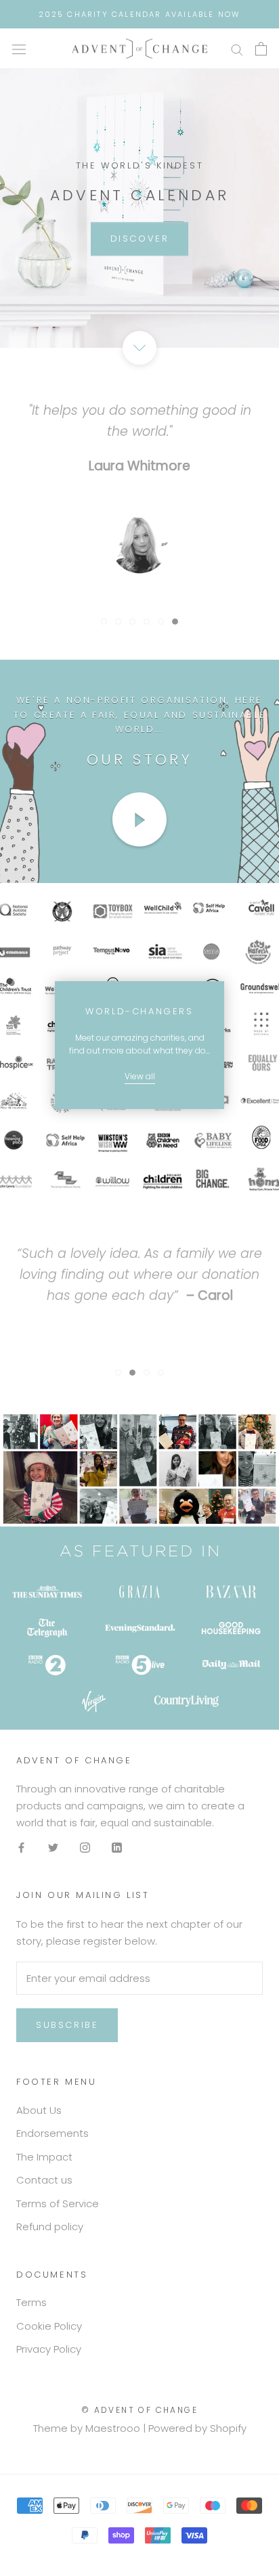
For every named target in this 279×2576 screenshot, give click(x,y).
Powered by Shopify (197, 2428)
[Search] (237, 48)
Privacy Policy (49, 2349)
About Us (39, 2110)
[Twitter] (53, 1848)
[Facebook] (21, 1848)
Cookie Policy (49, 2326)
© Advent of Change (139, 2410)
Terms (31, 2302)
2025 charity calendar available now (140, 14)
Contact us (44, 2180)
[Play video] (139, 819)
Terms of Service (58, 2204)
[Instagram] (85, 1848)
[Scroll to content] (139, 348)
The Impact (44, 2157)
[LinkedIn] (117, 1848)
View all (140, 1076)
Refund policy (50, 2227)
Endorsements (52, 2133)
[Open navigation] (19, 49)
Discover (140, 239)
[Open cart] (261, 49)
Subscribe (67, 2025)
